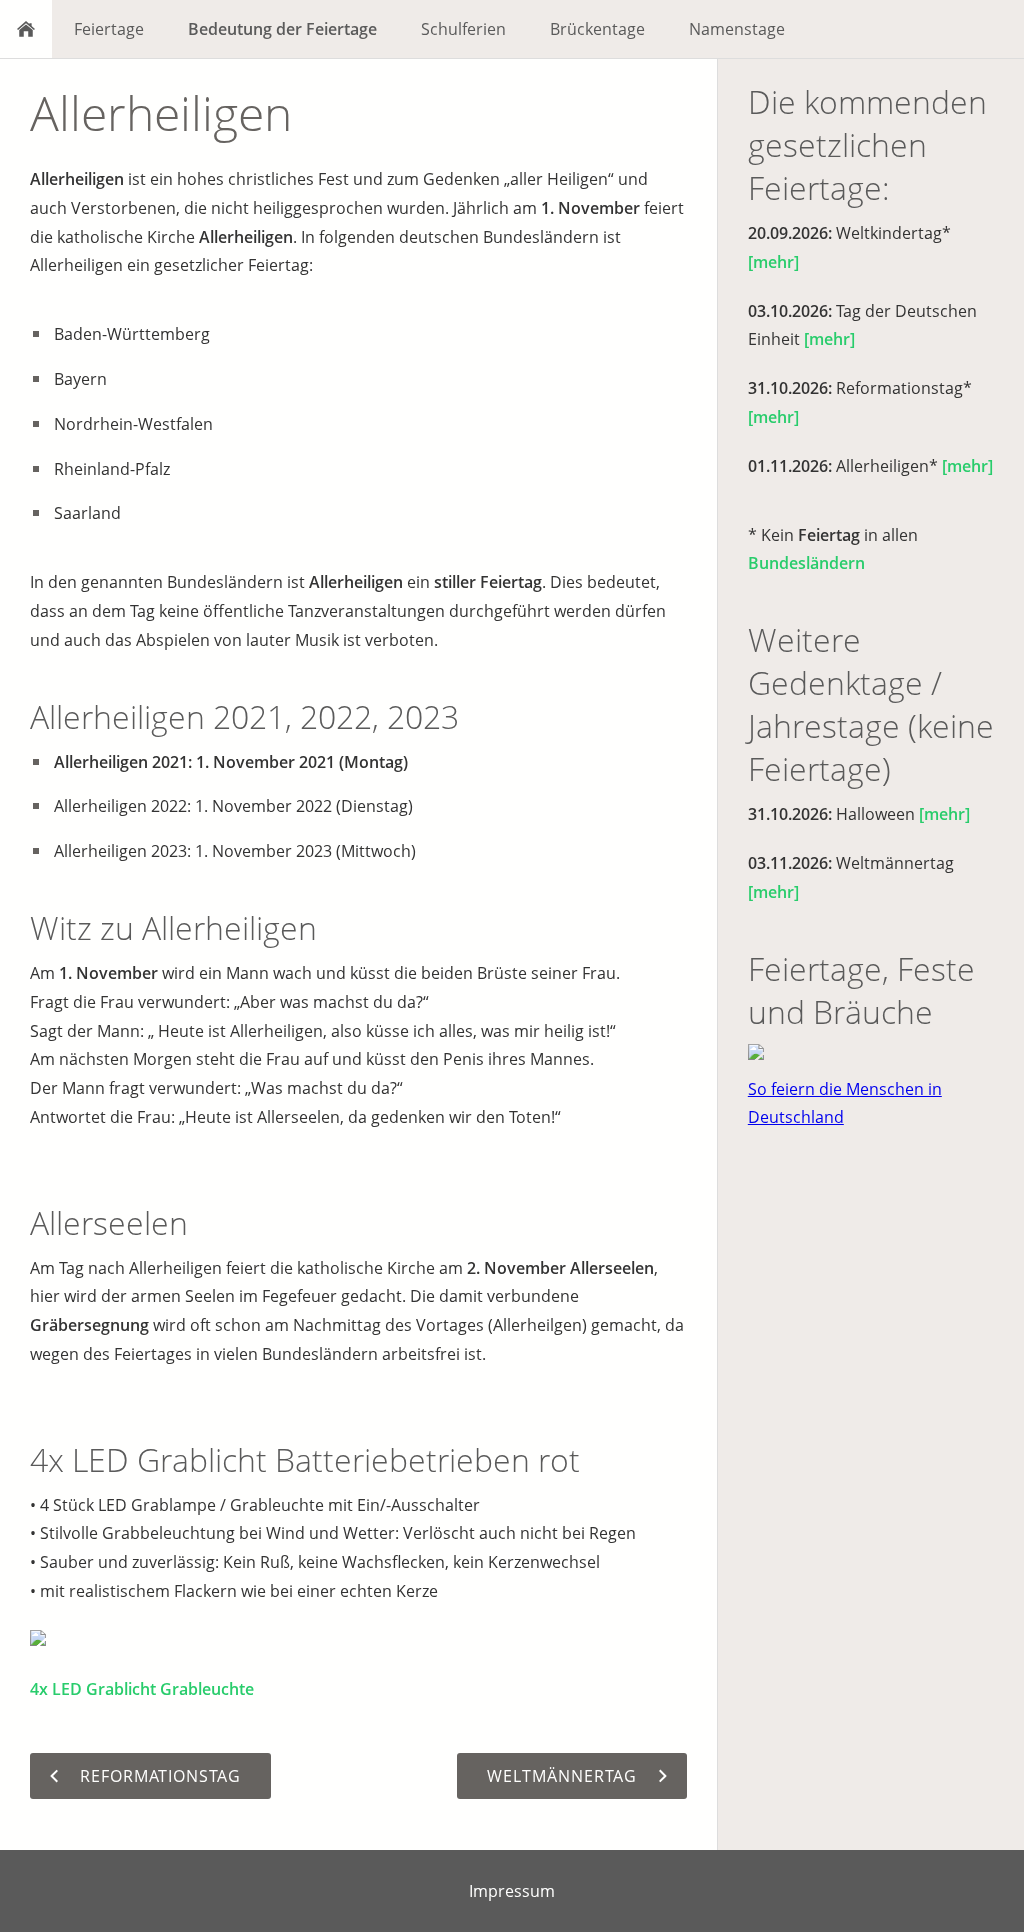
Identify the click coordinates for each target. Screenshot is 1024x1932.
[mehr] (773, 262)
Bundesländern (806, 563)
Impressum (512, 1891)
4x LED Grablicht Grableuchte (142, 1689)
